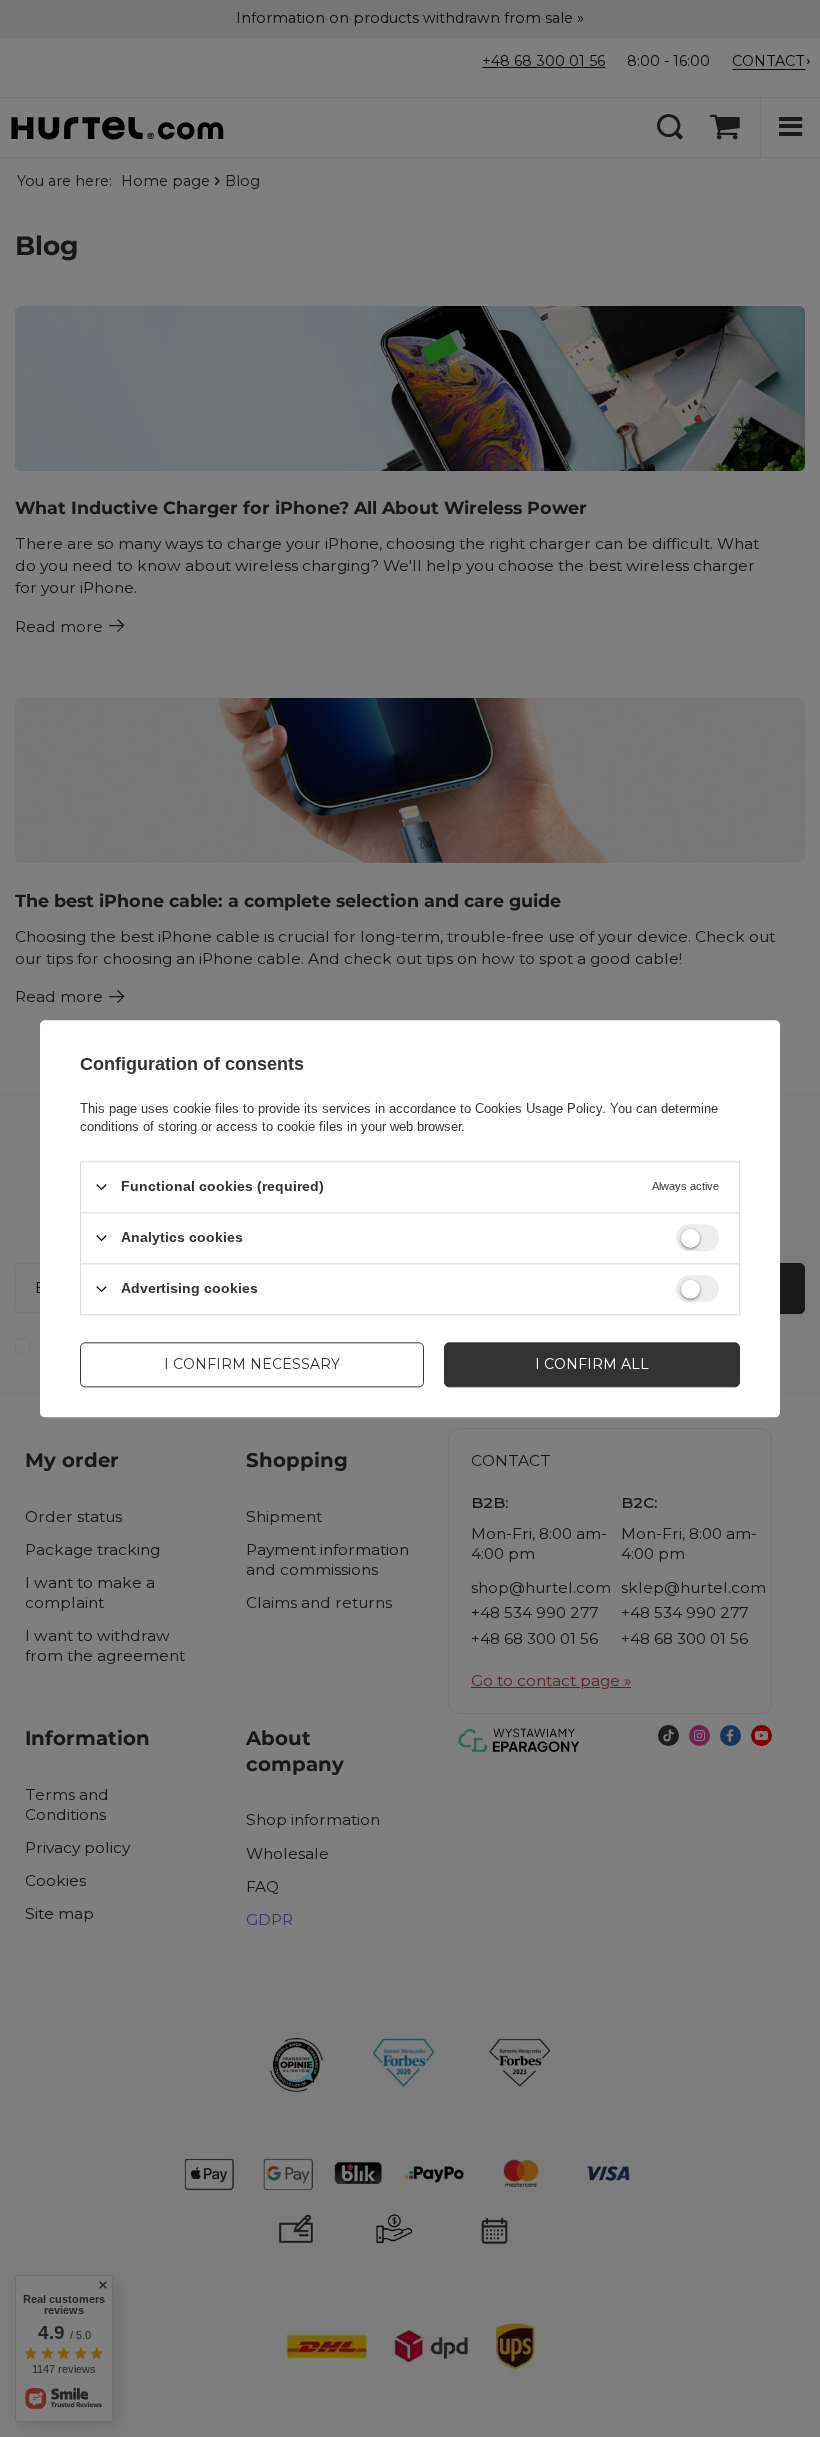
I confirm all (592, 1364)
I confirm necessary (252, 1364)
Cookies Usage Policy (538, 1108)
